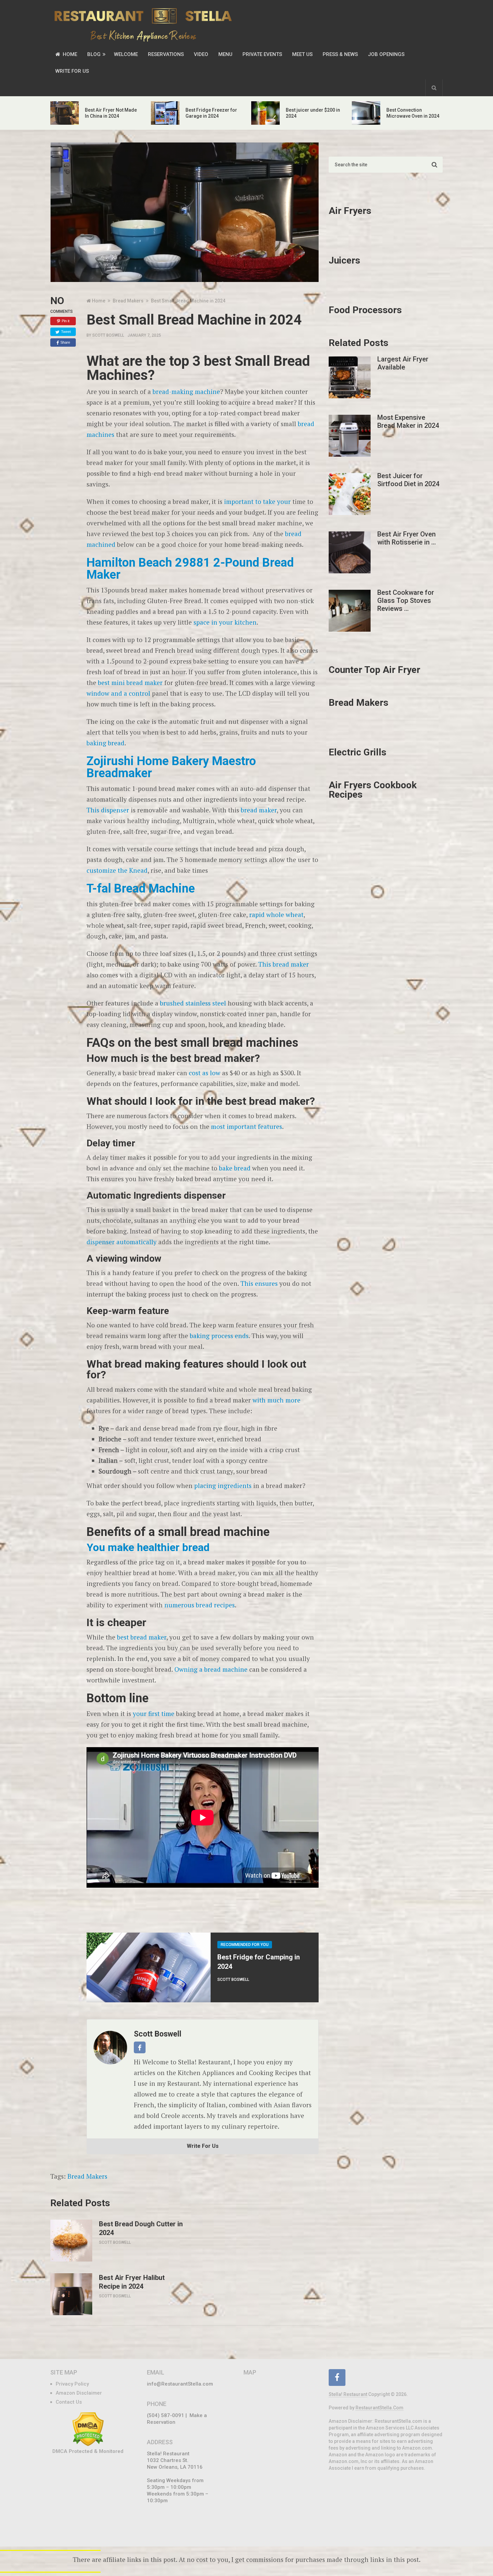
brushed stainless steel (193, 1003)
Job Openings (386, 54)
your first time (154, 1713)
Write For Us (72, 71)
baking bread (105, 743)
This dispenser (108, 810)
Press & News (340, 54)
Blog (94, 54)
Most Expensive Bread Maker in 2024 (408, 421)
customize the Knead (117, 870)
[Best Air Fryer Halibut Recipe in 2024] (71, 2294)
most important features (246, 1126)
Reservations (166, 54)
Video (201, 54)
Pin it (66, 321)
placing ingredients (223, 1485)
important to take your (257, 501)
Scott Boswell (108, 335)
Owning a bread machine (211, 1669)
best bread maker (142, 1637)
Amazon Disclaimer (79, 2393)
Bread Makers (87, 2176)
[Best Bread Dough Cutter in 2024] (71, 2241)
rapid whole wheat (276, 914)
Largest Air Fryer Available (403, 363)
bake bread (235, 1168)
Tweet (66, 332)
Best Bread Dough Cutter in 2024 (141, 2228)
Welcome (126, 54)
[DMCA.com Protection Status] (88, 2445)
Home (69, 54)
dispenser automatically (122, 1242)
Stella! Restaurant (348, 2394)
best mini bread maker (130, 682)
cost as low (205, 1073)
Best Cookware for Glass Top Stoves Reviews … (406, 600)
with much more (277, 1400)
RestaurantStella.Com (379, 2408)
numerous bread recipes (200, 1605)
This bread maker (284, 964)
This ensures (259, 1283)
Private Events (262, 54)
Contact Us (69, 2402)
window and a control (118, 693)
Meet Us (302, 54)
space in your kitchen (225, 622)
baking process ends (219, 1336)
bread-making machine (186, 391)
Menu (225, 54)
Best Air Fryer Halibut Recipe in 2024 (132, 2282)
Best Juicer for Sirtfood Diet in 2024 (408, 480)
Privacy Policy (72, 2384)
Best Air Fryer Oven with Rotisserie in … (407, 538)
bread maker (259, 810)
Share (65, 342)
